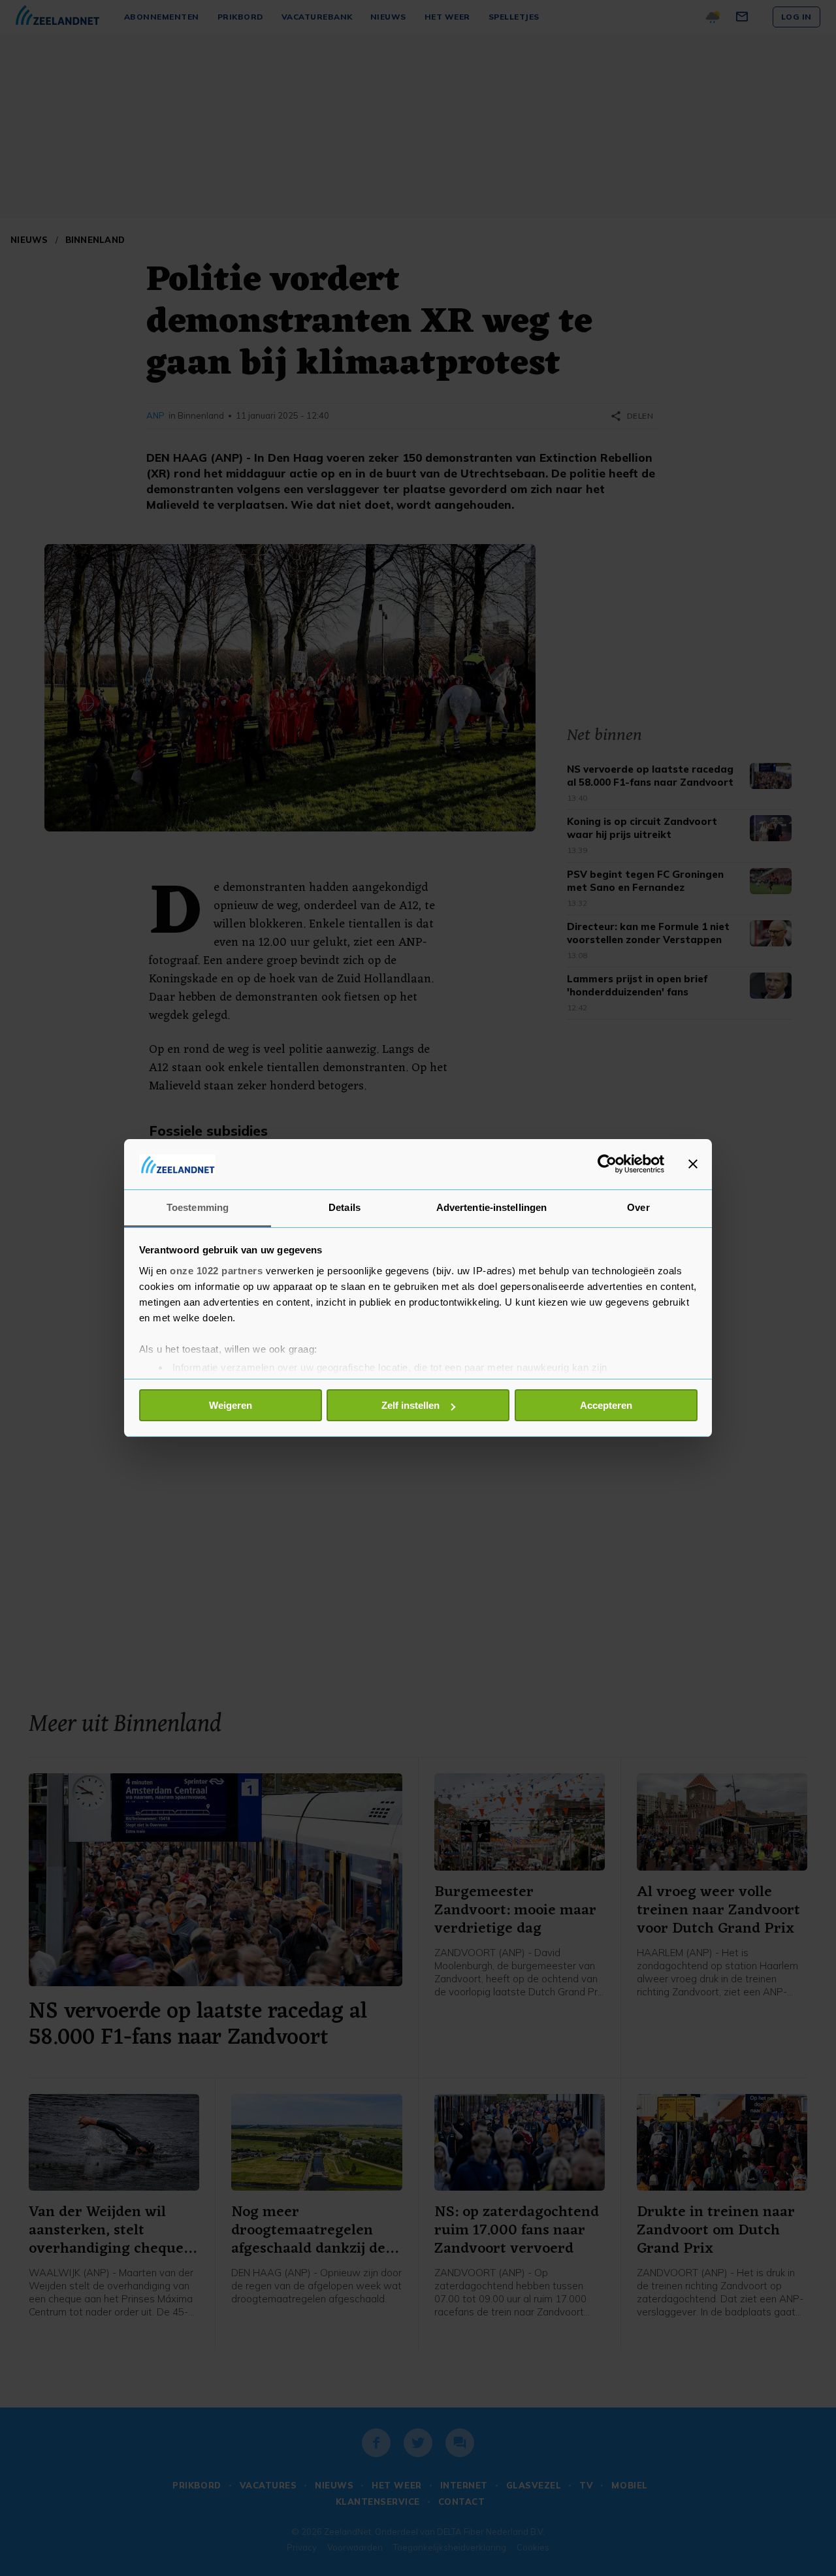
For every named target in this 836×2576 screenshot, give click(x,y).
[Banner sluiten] (693, 1164)
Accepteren (606, 1405)
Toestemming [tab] (198, 1207)
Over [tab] (638, 1207)
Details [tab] (345, 1207)
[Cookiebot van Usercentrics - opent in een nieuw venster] (607, 1164)
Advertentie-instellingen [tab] (491, 1207)
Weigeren (231, 1405)
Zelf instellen (410, 1405)
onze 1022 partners (216, 1271)
